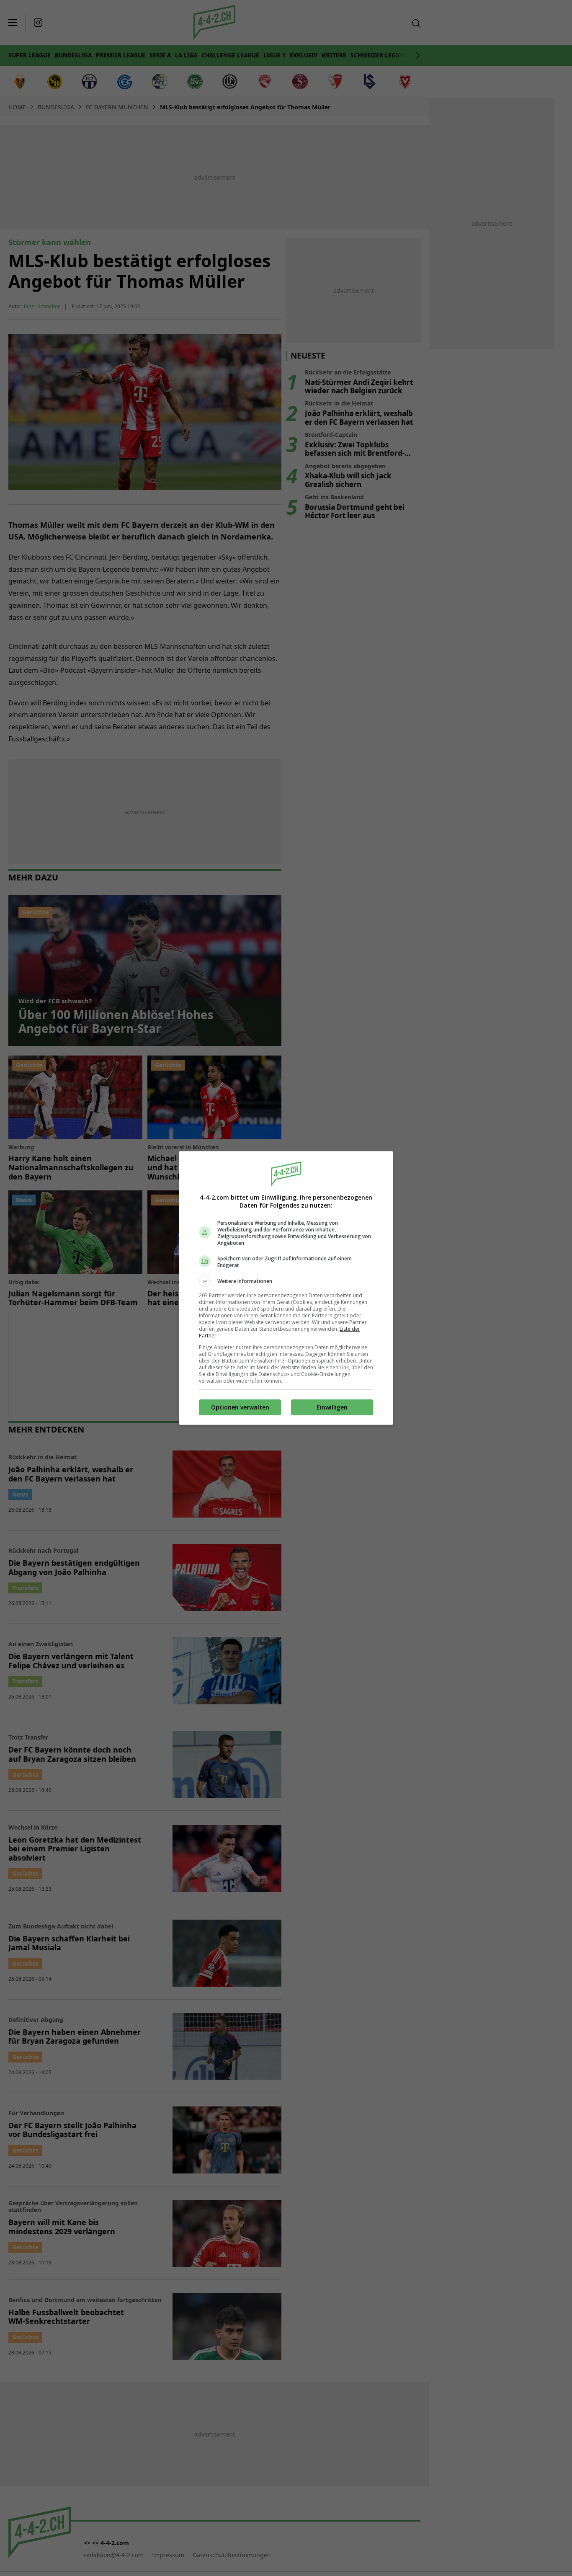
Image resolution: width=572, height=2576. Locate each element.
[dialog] (286, 1288)
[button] (286, 1281)
